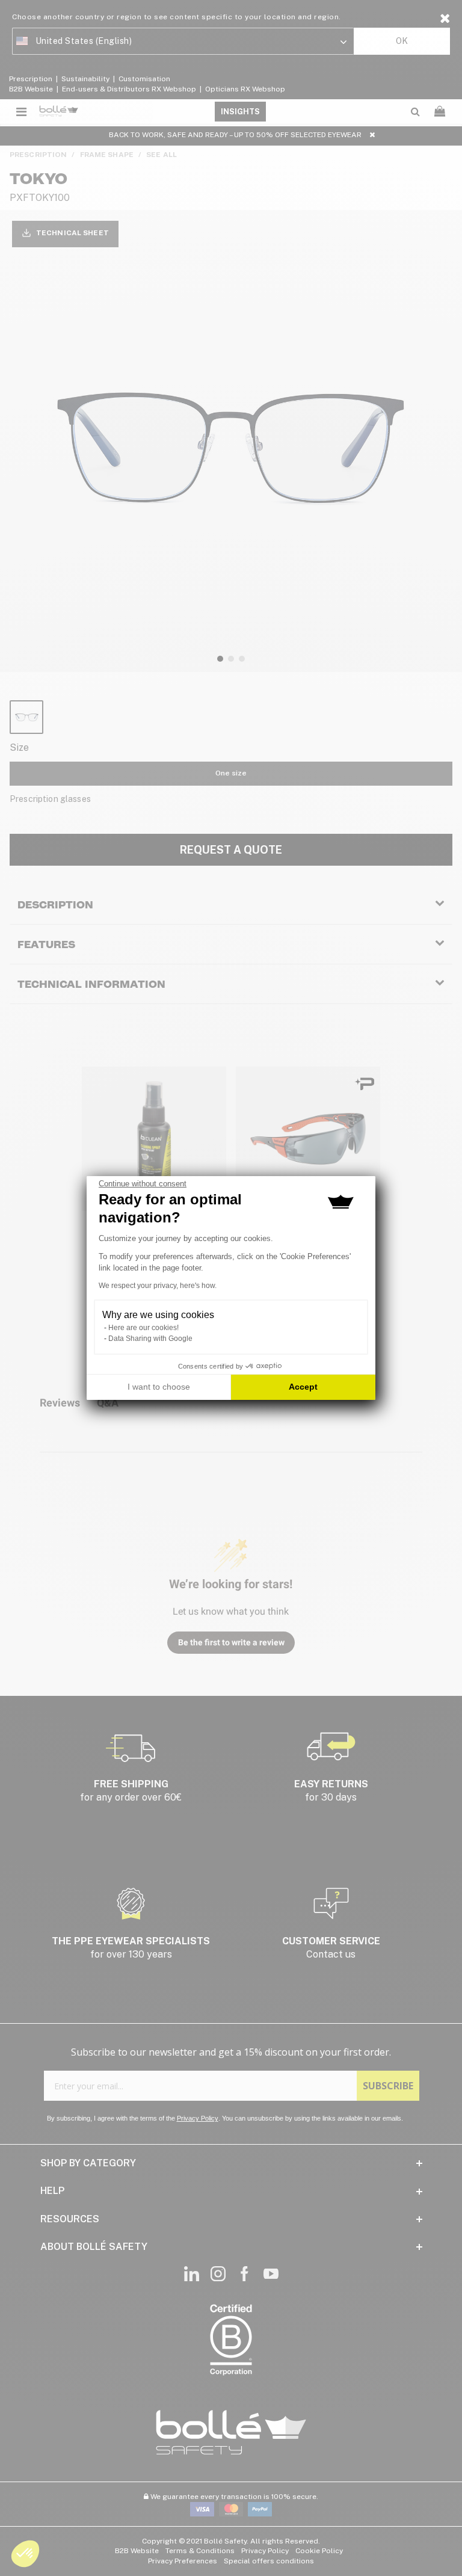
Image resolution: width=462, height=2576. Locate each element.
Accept (303, 1387)
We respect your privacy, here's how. (158, 1286)
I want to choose (159, 1387)
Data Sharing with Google (150, 1339)
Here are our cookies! (143, 1328)
